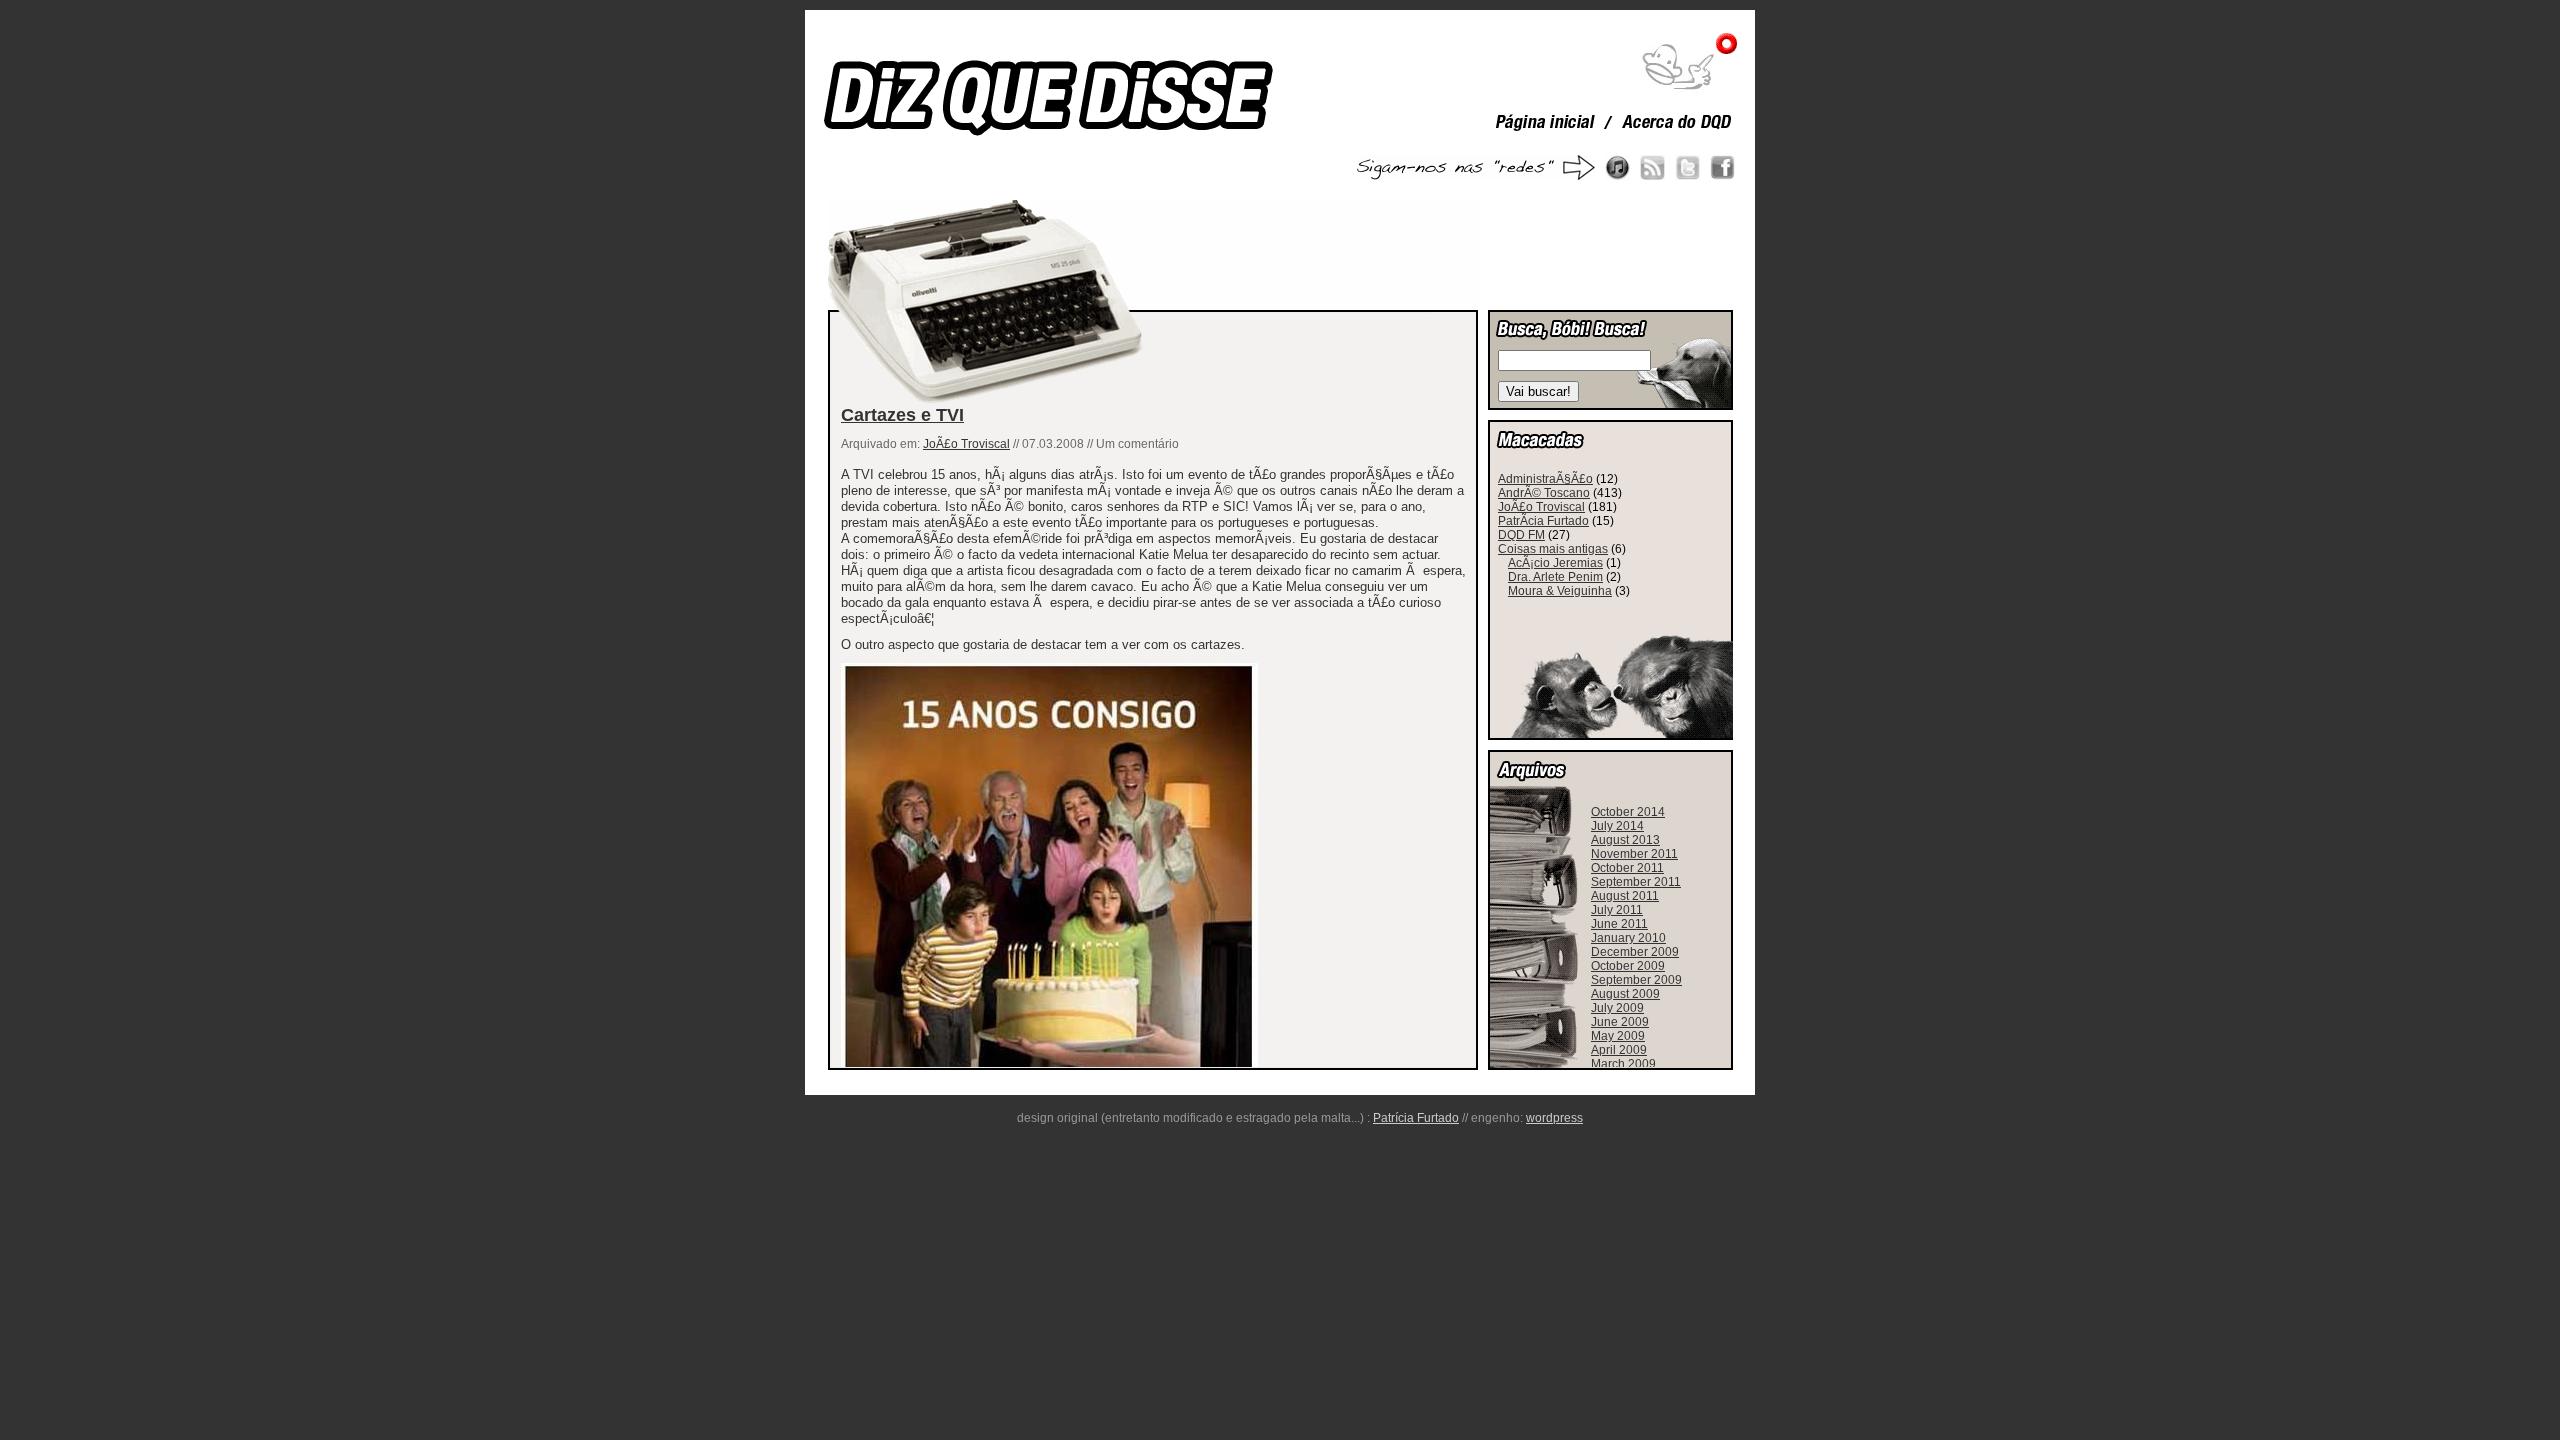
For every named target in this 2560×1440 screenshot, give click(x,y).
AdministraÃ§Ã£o (1545, 479)
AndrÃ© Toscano (1544, 493)
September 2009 (1636, 980)
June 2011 (1619, 924)
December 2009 (1635, 952)
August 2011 (1625, 896)
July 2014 (1617, 826)
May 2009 (1618, 1036)
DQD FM (1521, 535)
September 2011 (1636, 882)
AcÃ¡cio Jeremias (1555, 563)
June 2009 (1620, 1022)
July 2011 (1617, 910)
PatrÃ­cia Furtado (1543, 521)
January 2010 (1628, 938)
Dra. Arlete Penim (1555, 577)
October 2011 (1627, 868)
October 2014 (1628, 812)
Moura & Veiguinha (1560, 591)
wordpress (1554, 1118)
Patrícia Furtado (1416, 1118)
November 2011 (1634, 854)
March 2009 (1623, 1064)
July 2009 (1617, 1008)
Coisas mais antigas (1553, 549)
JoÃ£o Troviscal (966, 444)
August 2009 (1625, 994)
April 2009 (1619, 1050)
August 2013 (1625, 840)
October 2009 (1628, 966)
